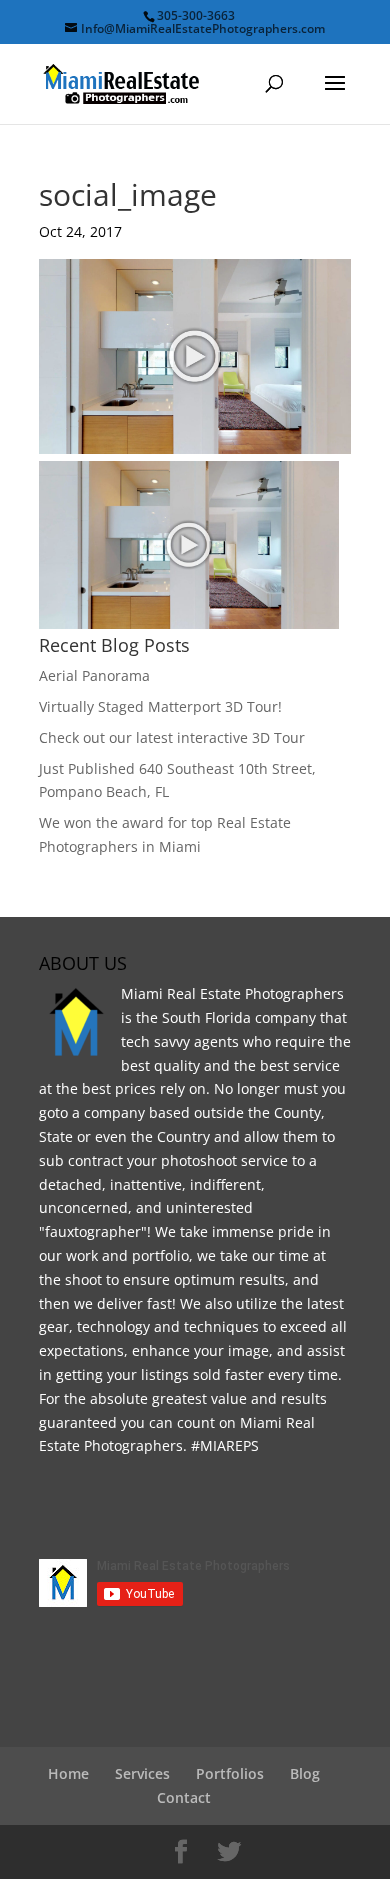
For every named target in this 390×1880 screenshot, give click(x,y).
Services (142, 1773)
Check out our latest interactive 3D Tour (172, 737)
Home (68, 1773)
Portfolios (230, 1773)
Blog (305, 1773)
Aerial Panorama (94, 675)
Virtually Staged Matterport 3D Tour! (160, 706)
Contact (184, 1797)
